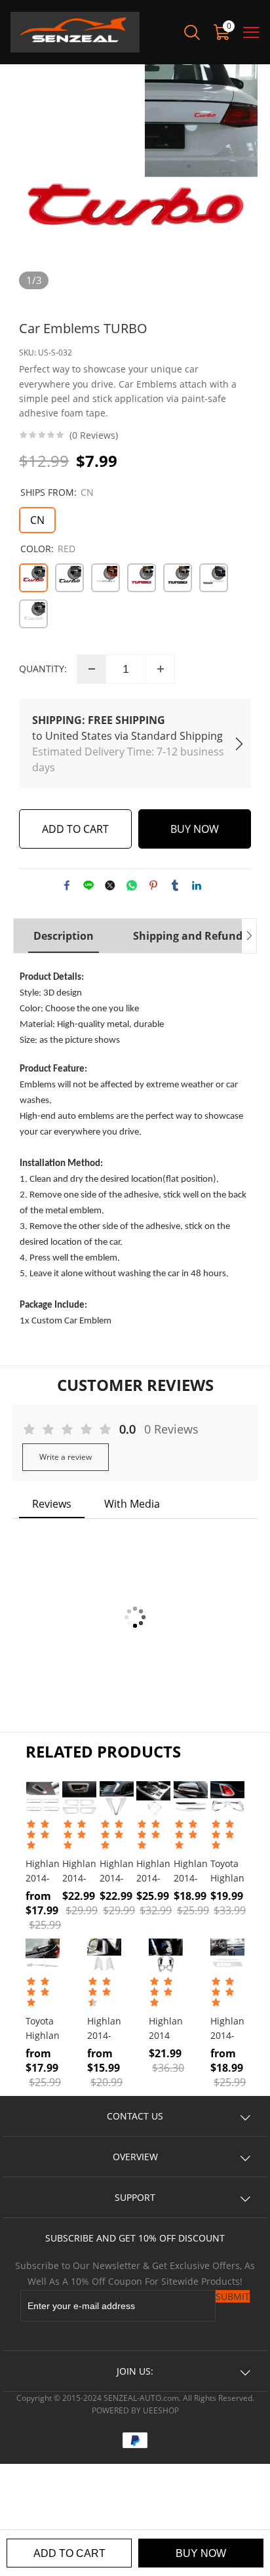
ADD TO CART (69, 2553)
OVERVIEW (135, 2157)
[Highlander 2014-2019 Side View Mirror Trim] (191, 1798)
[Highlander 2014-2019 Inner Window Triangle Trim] (104, 1956)
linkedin (197, 885)
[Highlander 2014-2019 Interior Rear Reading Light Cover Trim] (43, 1798)
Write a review (66, 1457)
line (88, 885)
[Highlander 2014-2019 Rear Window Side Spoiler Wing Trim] (117, 1798)
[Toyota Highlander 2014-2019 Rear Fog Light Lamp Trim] (227, 1798)
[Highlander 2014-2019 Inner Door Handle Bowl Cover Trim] (79, 1798)
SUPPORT (135, 2197)
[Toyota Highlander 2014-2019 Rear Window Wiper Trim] (43, 1956)
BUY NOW (201, 2553)
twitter (110, 885)
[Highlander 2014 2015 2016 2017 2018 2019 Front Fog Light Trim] (166, 1956)
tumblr (175, 885)
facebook (67, 885)
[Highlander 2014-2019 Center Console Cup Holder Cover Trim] (153, 1798)
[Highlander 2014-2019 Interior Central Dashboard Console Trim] (227, 1956)
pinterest (153, 885)
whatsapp (132, 885)
